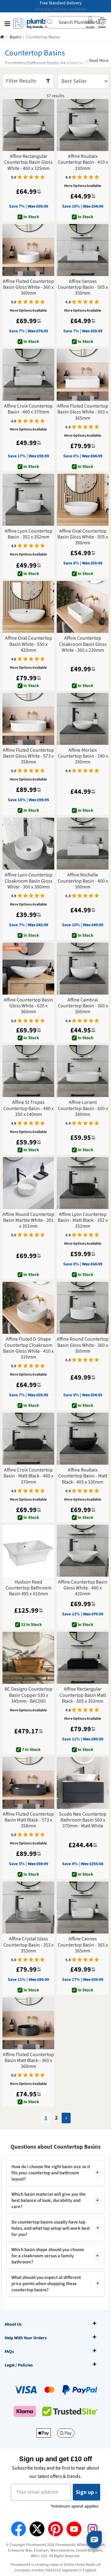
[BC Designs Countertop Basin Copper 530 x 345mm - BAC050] (28, 1658)
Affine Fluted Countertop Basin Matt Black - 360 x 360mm (28, 2061)
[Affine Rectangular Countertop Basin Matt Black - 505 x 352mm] (83, 1658)
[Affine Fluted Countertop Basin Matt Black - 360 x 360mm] (28, 2023)
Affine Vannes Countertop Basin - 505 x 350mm (83, 287)
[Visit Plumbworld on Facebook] (18, 2529)
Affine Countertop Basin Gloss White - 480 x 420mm (83, 1588)
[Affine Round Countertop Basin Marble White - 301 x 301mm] (28, 1183)
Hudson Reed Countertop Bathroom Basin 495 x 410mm (29, 1588)
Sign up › (86, 2492)
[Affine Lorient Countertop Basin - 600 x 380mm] (83, 1071)
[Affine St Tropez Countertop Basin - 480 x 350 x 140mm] (28, 1071)
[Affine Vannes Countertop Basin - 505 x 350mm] (83, 250)
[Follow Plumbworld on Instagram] (92, 2529)
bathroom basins (43, 63)
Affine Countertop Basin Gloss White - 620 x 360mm (28, 1006)
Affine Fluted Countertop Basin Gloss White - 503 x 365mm (83, 412)
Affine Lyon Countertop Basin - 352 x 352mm (29, 534)
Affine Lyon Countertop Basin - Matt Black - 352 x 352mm (83, 1221)
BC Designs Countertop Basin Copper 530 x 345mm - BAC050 (29, 1695)
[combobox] (74, 22)
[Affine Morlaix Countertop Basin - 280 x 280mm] (83, 719)
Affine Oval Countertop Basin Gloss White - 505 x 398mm (83, 537)
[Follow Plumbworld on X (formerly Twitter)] (37, 2529)
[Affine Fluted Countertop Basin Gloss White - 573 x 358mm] (28, 719)
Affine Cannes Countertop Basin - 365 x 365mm (83, 1945)
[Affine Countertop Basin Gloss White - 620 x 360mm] (28, 969)
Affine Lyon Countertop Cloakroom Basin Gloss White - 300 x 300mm (29, 881)
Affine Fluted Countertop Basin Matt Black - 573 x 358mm (28, 1820)
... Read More (97, 61)
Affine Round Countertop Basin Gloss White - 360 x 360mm (83, 1345)
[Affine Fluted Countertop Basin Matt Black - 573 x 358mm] (28, 1783)
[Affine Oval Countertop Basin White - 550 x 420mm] (28, 607)
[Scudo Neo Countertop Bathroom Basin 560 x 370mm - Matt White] (83, 1783)
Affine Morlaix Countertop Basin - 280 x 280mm (83, 756)
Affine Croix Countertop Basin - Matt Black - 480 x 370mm (28, 1476)
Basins (15, 37)
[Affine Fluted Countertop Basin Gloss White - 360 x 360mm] (28, 250)
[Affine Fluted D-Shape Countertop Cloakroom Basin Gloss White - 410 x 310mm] (28, 1308)
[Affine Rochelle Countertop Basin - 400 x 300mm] (83, 844)
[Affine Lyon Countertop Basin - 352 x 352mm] (28, 500)
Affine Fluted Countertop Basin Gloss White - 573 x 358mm (28, 756)
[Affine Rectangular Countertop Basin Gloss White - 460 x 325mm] (28, 125)
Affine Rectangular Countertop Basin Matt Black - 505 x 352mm (83, 1695)
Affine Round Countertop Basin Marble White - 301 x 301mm (28, 1221)
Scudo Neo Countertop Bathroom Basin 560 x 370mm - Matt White (83, 1820)
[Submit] (52, 22)
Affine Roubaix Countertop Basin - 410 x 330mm (83, 162)
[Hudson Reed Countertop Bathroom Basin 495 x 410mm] (28, 1551)
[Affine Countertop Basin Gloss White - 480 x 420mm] (83, 1551)
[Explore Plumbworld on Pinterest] (55, 2529)
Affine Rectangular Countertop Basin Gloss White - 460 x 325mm (28, 162)
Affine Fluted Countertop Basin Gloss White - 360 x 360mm (28, 287)
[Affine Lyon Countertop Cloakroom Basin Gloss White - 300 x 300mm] (28, 844)
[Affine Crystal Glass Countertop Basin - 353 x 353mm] (28, 1908)
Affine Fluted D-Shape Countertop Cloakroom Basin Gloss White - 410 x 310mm (28, 1348)
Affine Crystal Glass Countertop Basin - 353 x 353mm (29, 1945)
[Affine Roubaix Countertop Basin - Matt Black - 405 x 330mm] (83, 1439)
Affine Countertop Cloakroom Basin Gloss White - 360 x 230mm (83, 644)
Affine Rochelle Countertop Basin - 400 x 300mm (83, 881)
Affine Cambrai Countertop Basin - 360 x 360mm (83, 1006)
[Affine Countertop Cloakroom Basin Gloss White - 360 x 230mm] (83, 607)
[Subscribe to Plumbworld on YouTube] (74, 2529)
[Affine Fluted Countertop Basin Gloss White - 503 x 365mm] (83, 375)
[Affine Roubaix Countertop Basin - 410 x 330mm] (83, 125)
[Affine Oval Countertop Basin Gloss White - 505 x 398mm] (83, 500)
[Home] (2, 37)
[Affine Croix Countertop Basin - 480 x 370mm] (28, 375)
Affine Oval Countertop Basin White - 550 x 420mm (29, 644)
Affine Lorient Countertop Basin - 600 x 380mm (83, 1109)
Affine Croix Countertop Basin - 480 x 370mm (28, 409)
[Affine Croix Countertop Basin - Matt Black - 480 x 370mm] (28, 1439)
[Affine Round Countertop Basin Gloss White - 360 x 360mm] (83, 1308)
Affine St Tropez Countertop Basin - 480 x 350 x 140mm (29, 1109)
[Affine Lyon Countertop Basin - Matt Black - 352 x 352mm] (83, 1183)
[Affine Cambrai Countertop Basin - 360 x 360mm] (83, 969)
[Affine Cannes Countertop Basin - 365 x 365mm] (83, 1908)
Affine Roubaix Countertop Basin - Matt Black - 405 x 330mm (83, 1476)
